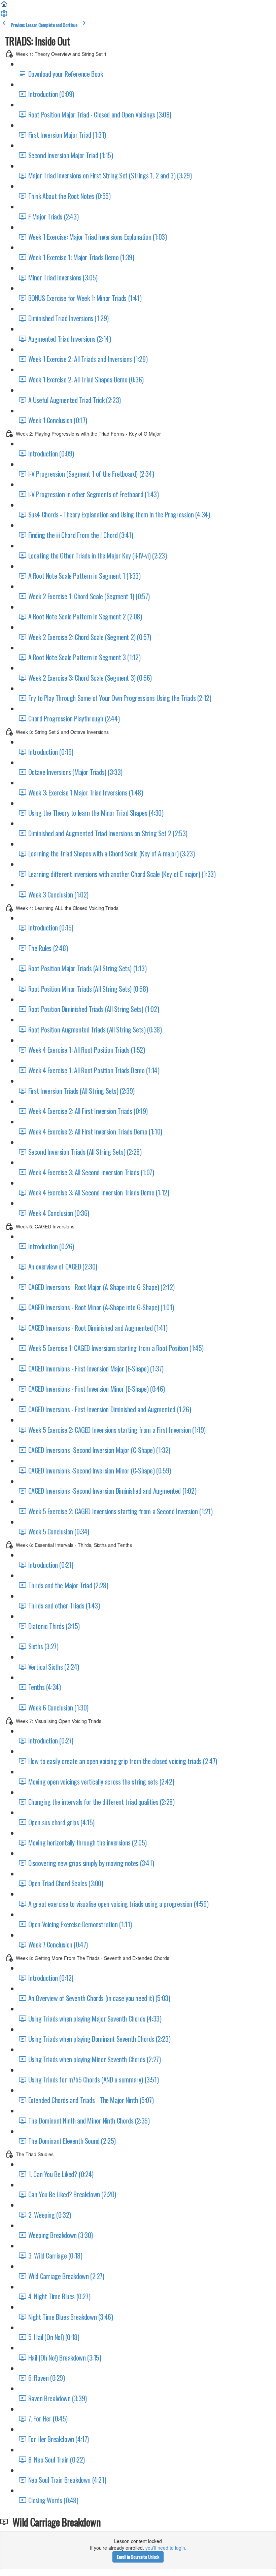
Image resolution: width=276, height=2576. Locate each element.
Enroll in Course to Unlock (138, 2557)
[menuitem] (4, 15)
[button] (4, 6)
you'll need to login (165, 2548)
